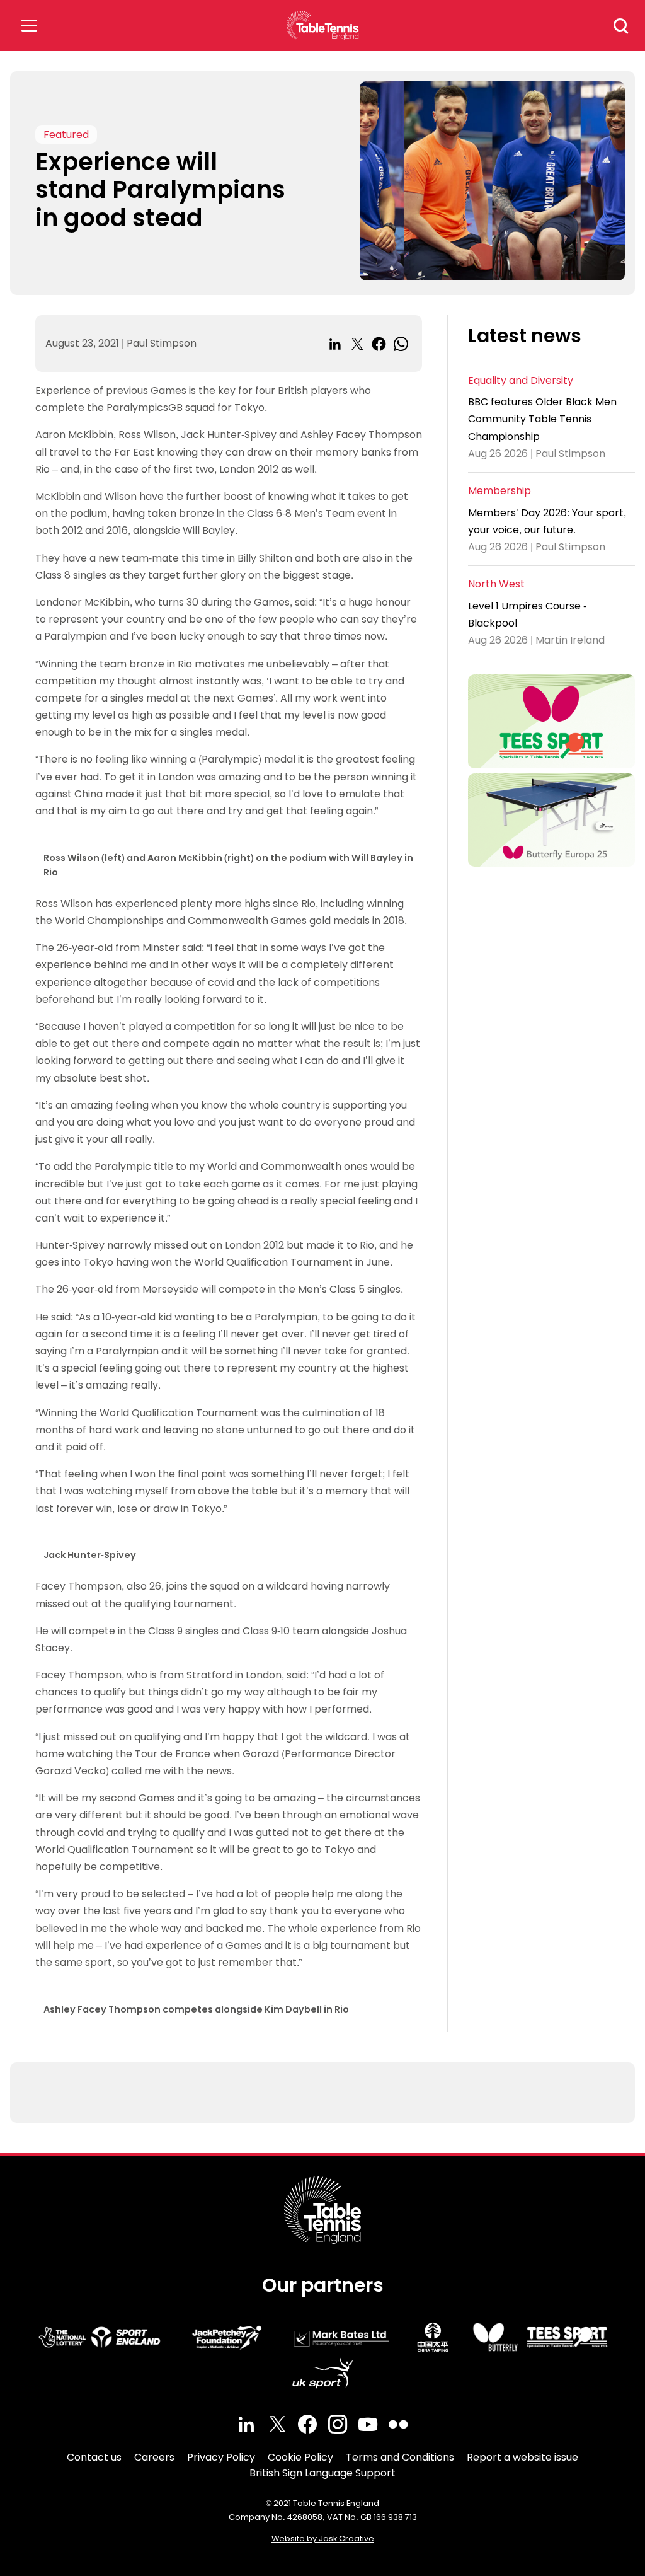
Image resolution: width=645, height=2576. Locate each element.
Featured (66, 135)
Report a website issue (522, 2457)
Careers (154, 2457)
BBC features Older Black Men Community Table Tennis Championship (542, 419)
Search (621, 26)
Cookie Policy (300, 2457)
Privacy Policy (221, 2457)
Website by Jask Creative (323, 2538)
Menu (29, 26)
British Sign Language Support (322, 2473)
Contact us (94, 2457)
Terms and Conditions (400, 2457)
